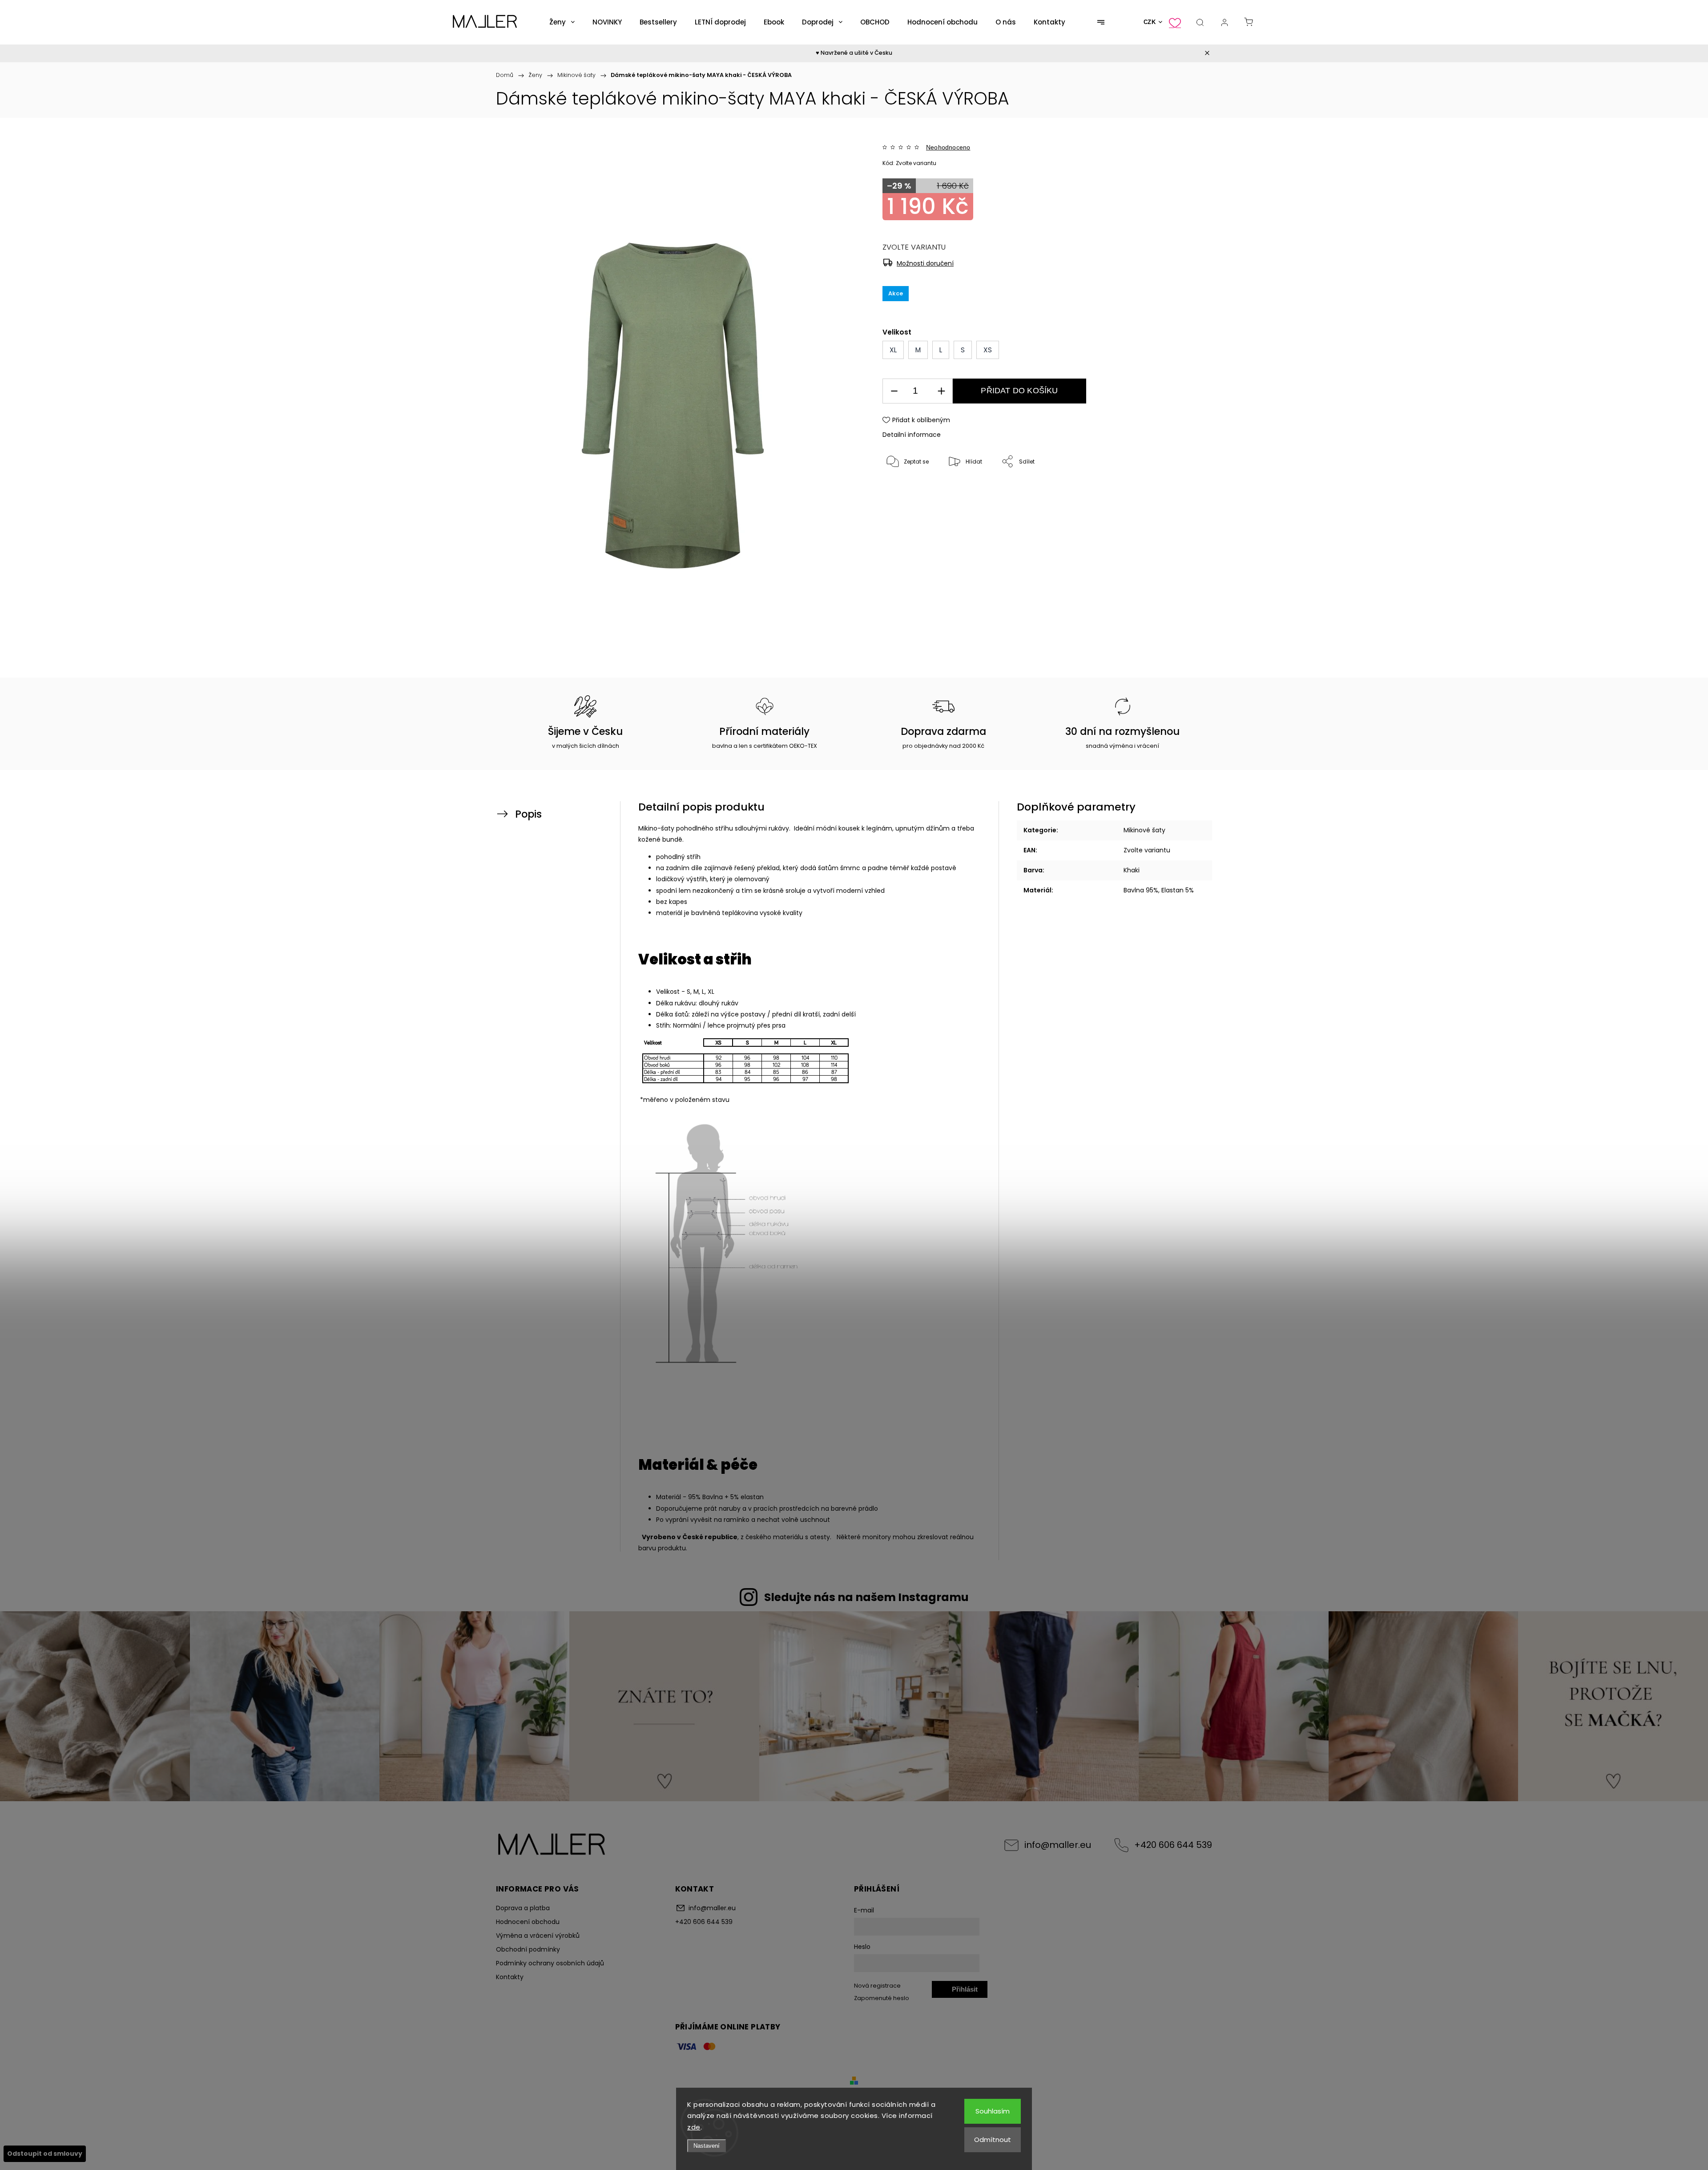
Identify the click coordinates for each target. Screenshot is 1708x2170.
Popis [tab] (528, 814)
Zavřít (1168, 491)
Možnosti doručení (925, 263)
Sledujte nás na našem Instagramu (866, 1597)
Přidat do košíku (1019, 391)
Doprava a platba (523, 1908)
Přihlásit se (965, 1992)
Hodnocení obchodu (528, 1922)
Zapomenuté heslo (882, 1998)
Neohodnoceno (948, 147)
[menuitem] (562, 22)
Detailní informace (912, 435)
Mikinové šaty (1144, 830)
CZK (1150, 22)
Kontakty (510, 1977)
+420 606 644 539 (1173, 1845)
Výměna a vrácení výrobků (538, 1936)
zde (694, 2127)
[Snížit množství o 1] (894, 391)
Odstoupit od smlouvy (45, 2154)
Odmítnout (993, 2140)
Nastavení (707, 2146)
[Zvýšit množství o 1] (941, 391)
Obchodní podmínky (528, 1949)
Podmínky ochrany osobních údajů (550, 1963)
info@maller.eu (1058, 1845)
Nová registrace (877, 1986)
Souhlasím (993, 2111)
